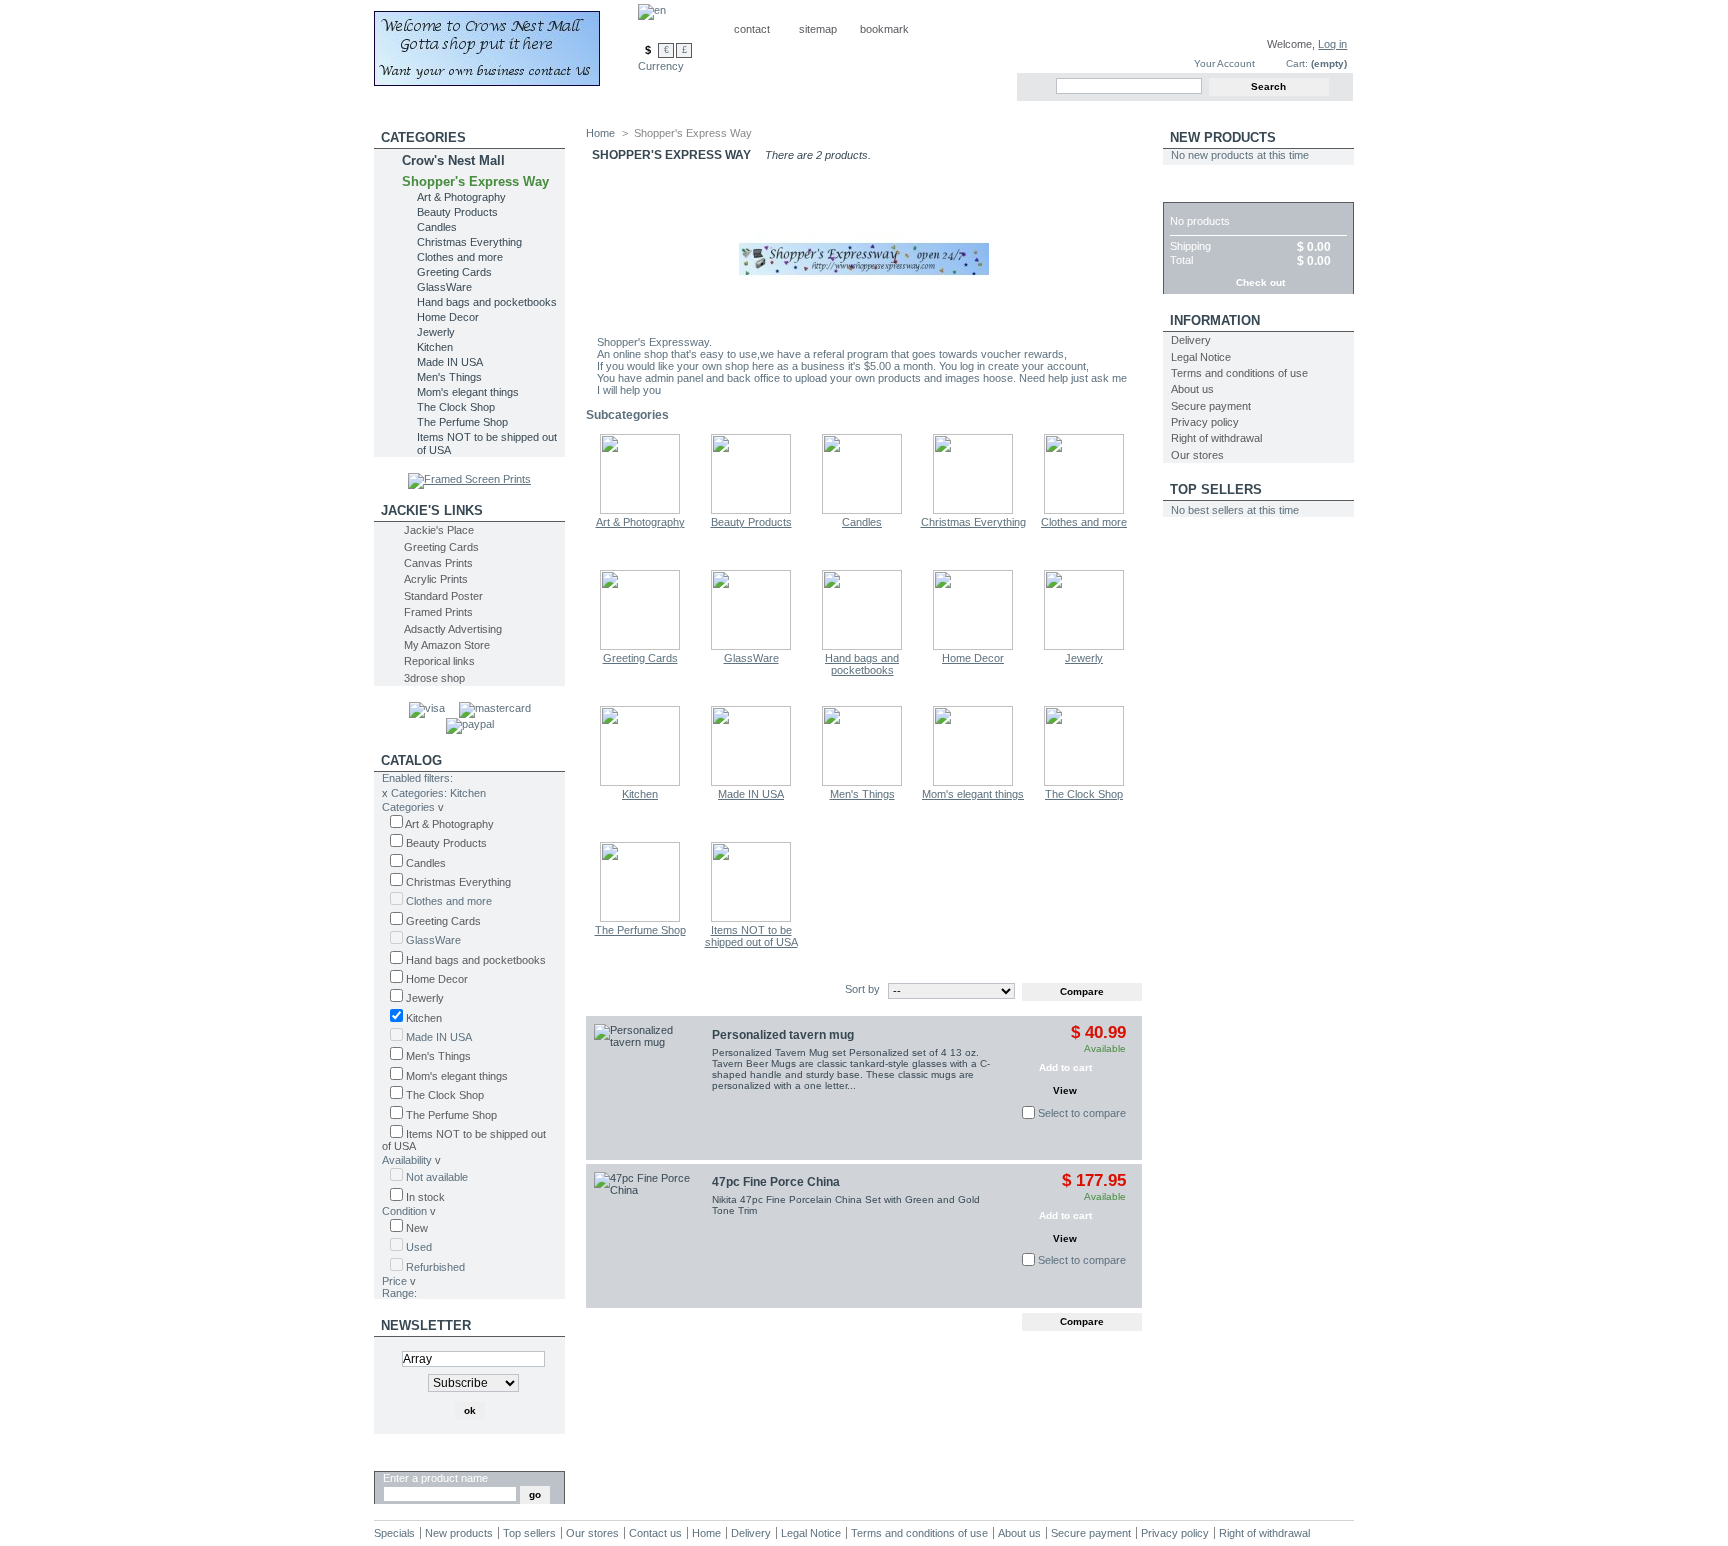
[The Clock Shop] (1084, 782)
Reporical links (439, 661)
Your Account (1224, 63)
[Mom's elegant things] (973, 782)
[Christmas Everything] (973, 510)
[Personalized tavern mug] (649, 1079)
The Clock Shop (456, 407)
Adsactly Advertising (453, 629)
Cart (1187, 191)
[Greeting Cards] (640, 646)
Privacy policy (1205, 422)
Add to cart (1065, 1067)
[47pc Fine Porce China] (649, 1227)
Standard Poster (443, 596)
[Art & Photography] (640, 510)
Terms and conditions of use (1239, 373)
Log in (1332, 44)
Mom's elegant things (468, 392)
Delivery (1191, 340)
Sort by (862, 989)
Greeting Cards (454, 272)
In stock (425, 1197)
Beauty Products (457, 212)
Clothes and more (460, 257)
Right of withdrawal (1216, 438)
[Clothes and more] (1084, 510)
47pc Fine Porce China (776, 1182)
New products (1223, 137)
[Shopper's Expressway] (506, 43)
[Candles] (862, 510)
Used (419, 1247)
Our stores (1197, 455)
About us (1192, 389)
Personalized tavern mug (783, 1035)
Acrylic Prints (436, 579)
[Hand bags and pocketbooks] (862, 646)
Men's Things (449, 377)
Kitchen (435, 347)
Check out (1260, 282)
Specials (394, 1533)
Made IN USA (450, 362)
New (417, 1228)
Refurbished (435, 1267)
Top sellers (1216, 489)
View (1065, 1090)
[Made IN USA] (751, 782)
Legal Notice (1201, 357)
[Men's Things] (862, 782)
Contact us (655, 1533)
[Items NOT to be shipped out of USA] (751, 918)
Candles (437, 227)
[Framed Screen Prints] (469, 479)
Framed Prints (438, 612)
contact (752, 29)
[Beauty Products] (751, 510)
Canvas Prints (438, 563)
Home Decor (448, 317)
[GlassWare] (751, 646)
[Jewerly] (1084, 646)
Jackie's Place (439, 530)
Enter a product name (435, 1478)
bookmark (884, 29)
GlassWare (444, 287)
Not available (437, 1177)
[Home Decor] (973, 646)
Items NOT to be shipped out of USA (751, 936)
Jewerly (436, 332)
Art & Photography (461, 197)
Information (1215, 320)
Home (600, 133)
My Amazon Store (447, 645)
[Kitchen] (640, 782)
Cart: (1297, 63)
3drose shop (434, 678)
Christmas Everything (469, 242)
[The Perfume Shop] (640, 918)
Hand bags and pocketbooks (487, 302)
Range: (399, 1293)
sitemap (818, 29)
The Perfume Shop (462, 422)
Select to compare (1082, 1113)
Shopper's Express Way (475, 181)
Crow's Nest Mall (453, 160)
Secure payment (1211, 406)
